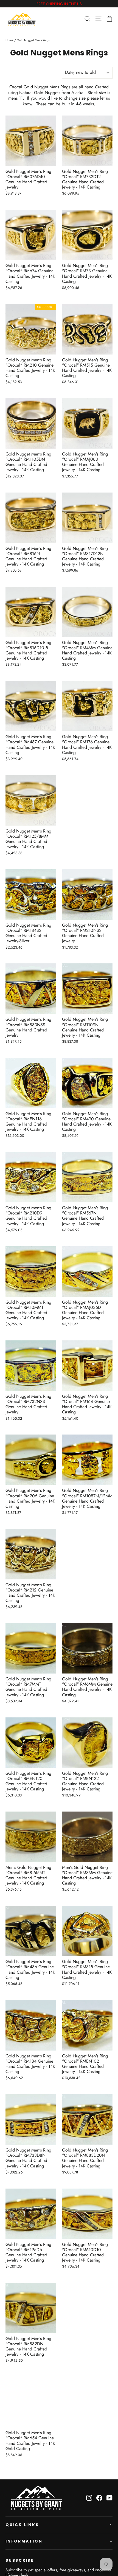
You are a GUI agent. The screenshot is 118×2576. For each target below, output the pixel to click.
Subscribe (20, 2560)
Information (24, 2541)
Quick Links (22, 2525)
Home (9, 40)
